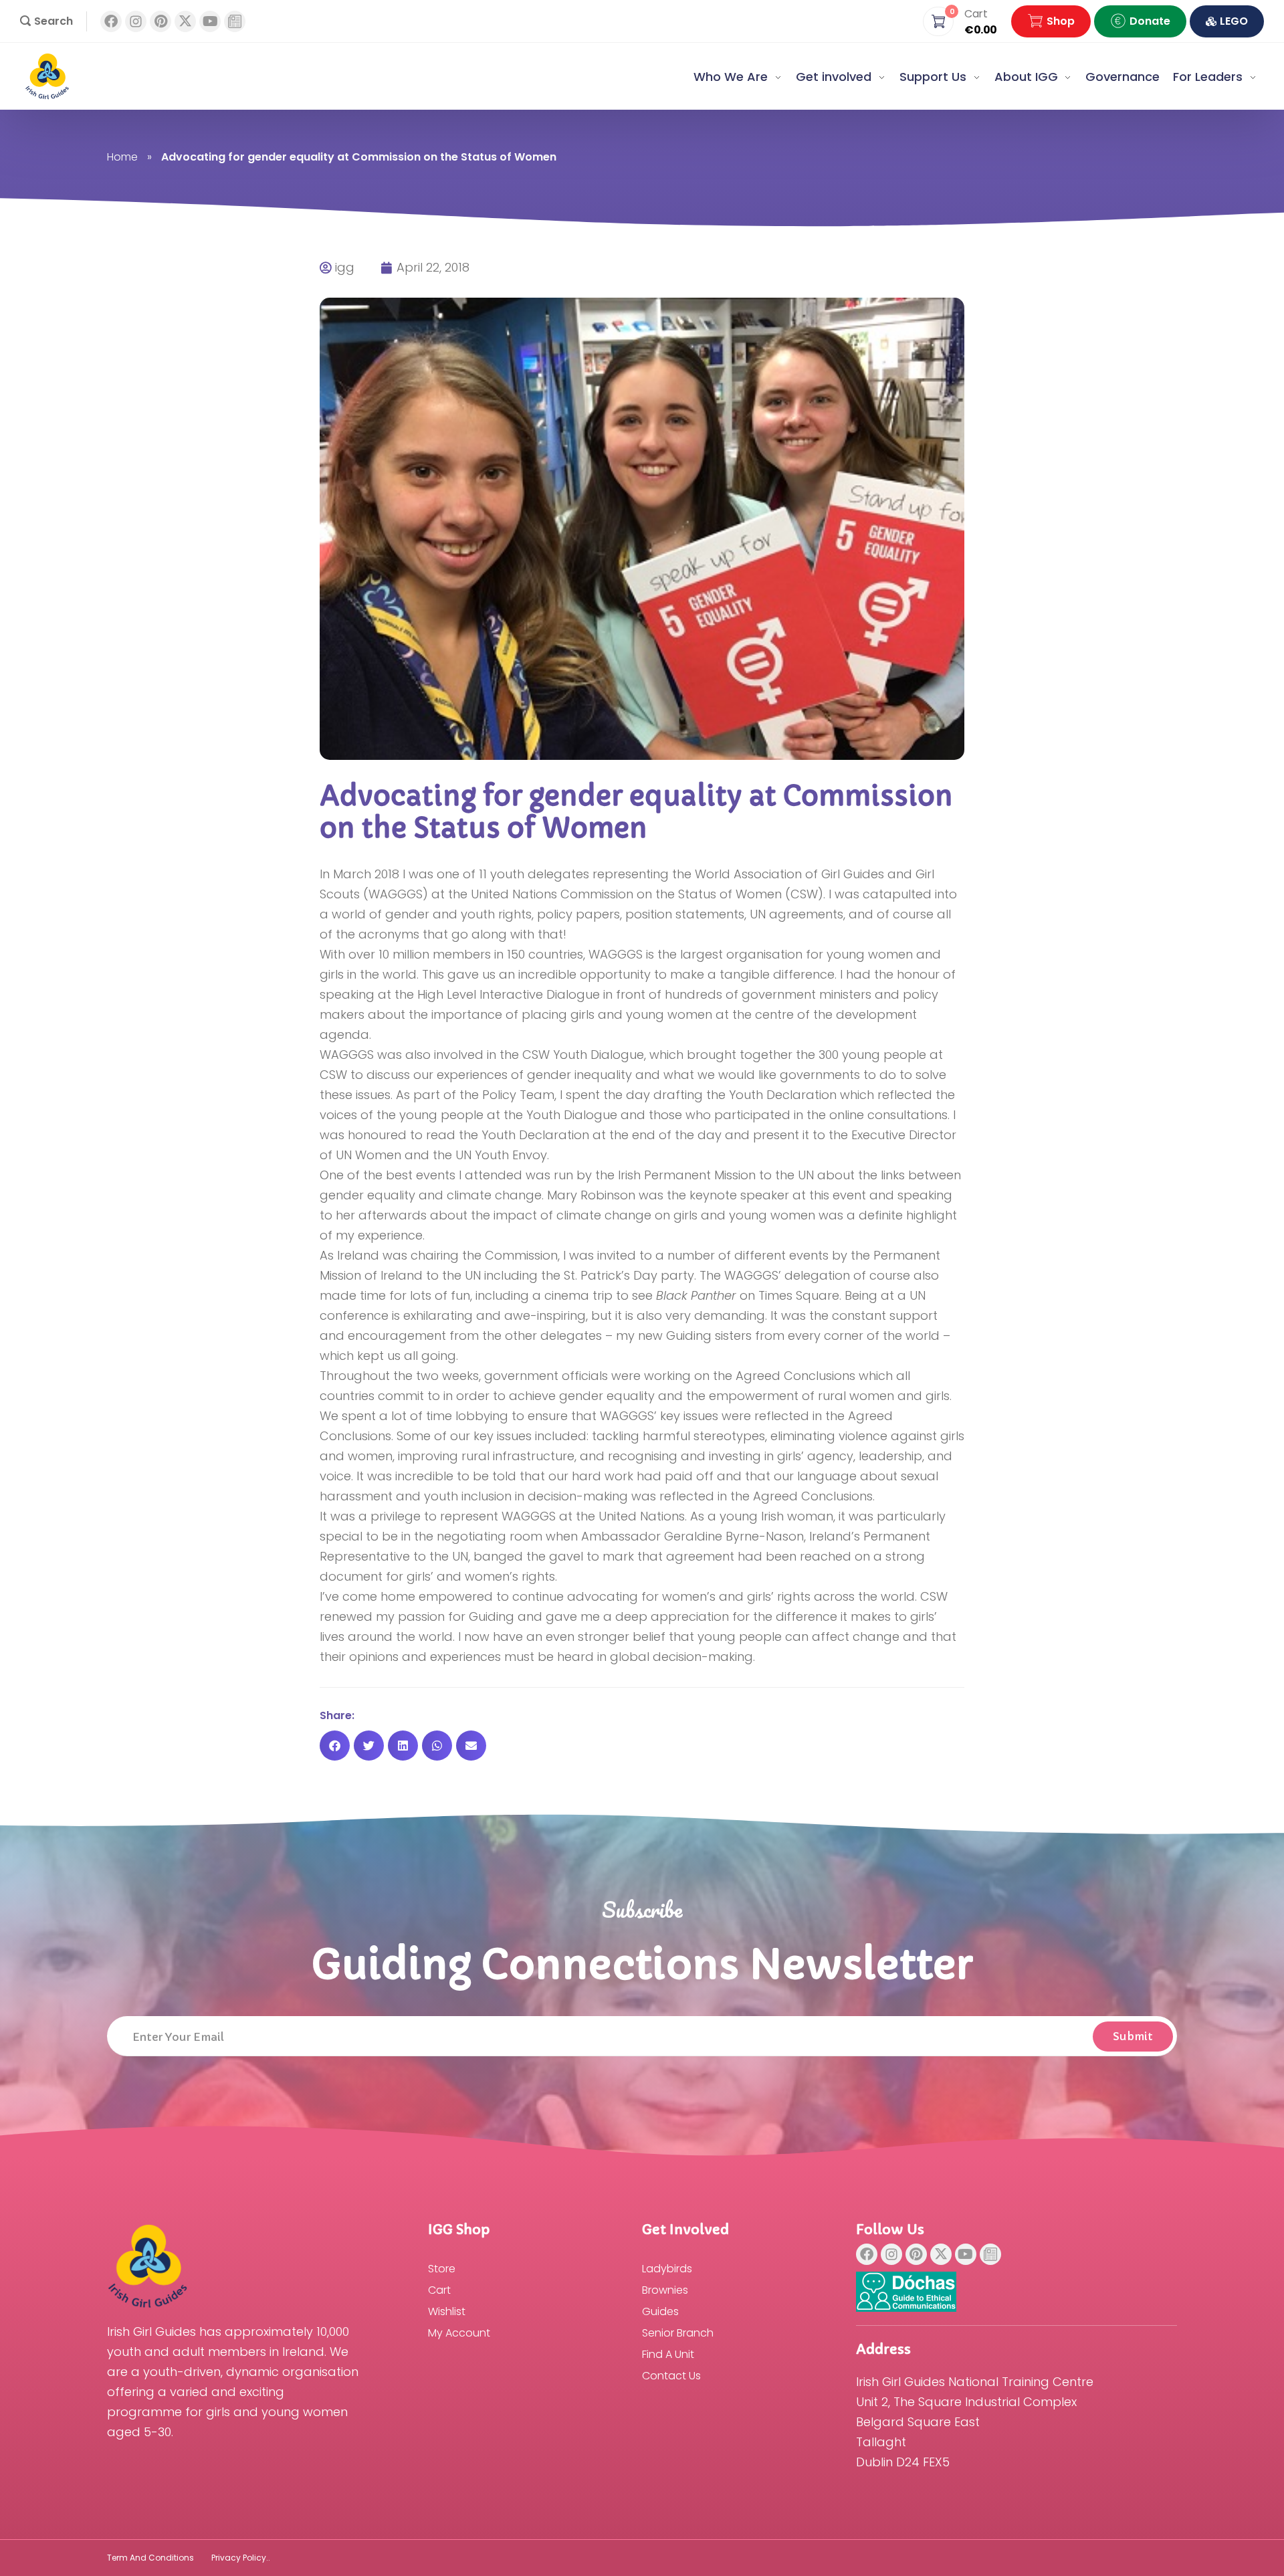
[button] (46, 21)
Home (122, 157)
